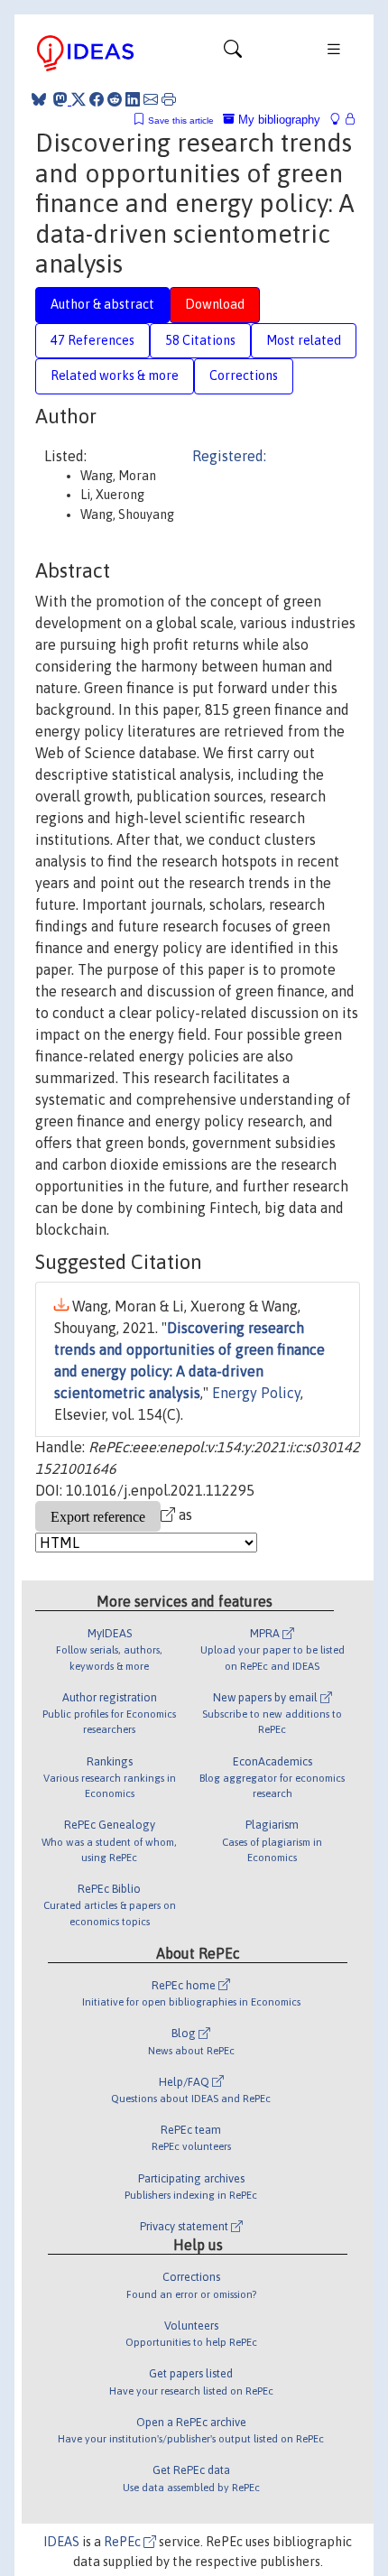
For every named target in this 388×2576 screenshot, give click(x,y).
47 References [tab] (92, 340)
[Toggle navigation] (233, 53)
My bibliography (277, 120)
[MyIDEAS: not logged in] (340, 120)
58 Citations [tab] (200, 340)
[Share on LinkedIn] (133, 99)
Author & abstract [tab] (102, 304)
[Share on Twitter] (79, 99)
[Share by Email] (151, 99)
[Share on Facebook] (97, 99)
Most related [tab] (304, 340)
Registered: (229, 456)
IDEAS (61, 2542)
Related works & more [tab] (115, 375)
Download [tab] (215, 304)
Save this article (181, 120)
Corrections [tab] (244, 375)
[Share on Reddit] (115, 99)
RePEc (124, 2542)
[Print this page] (169, 99)
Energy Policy (256, 1393)
